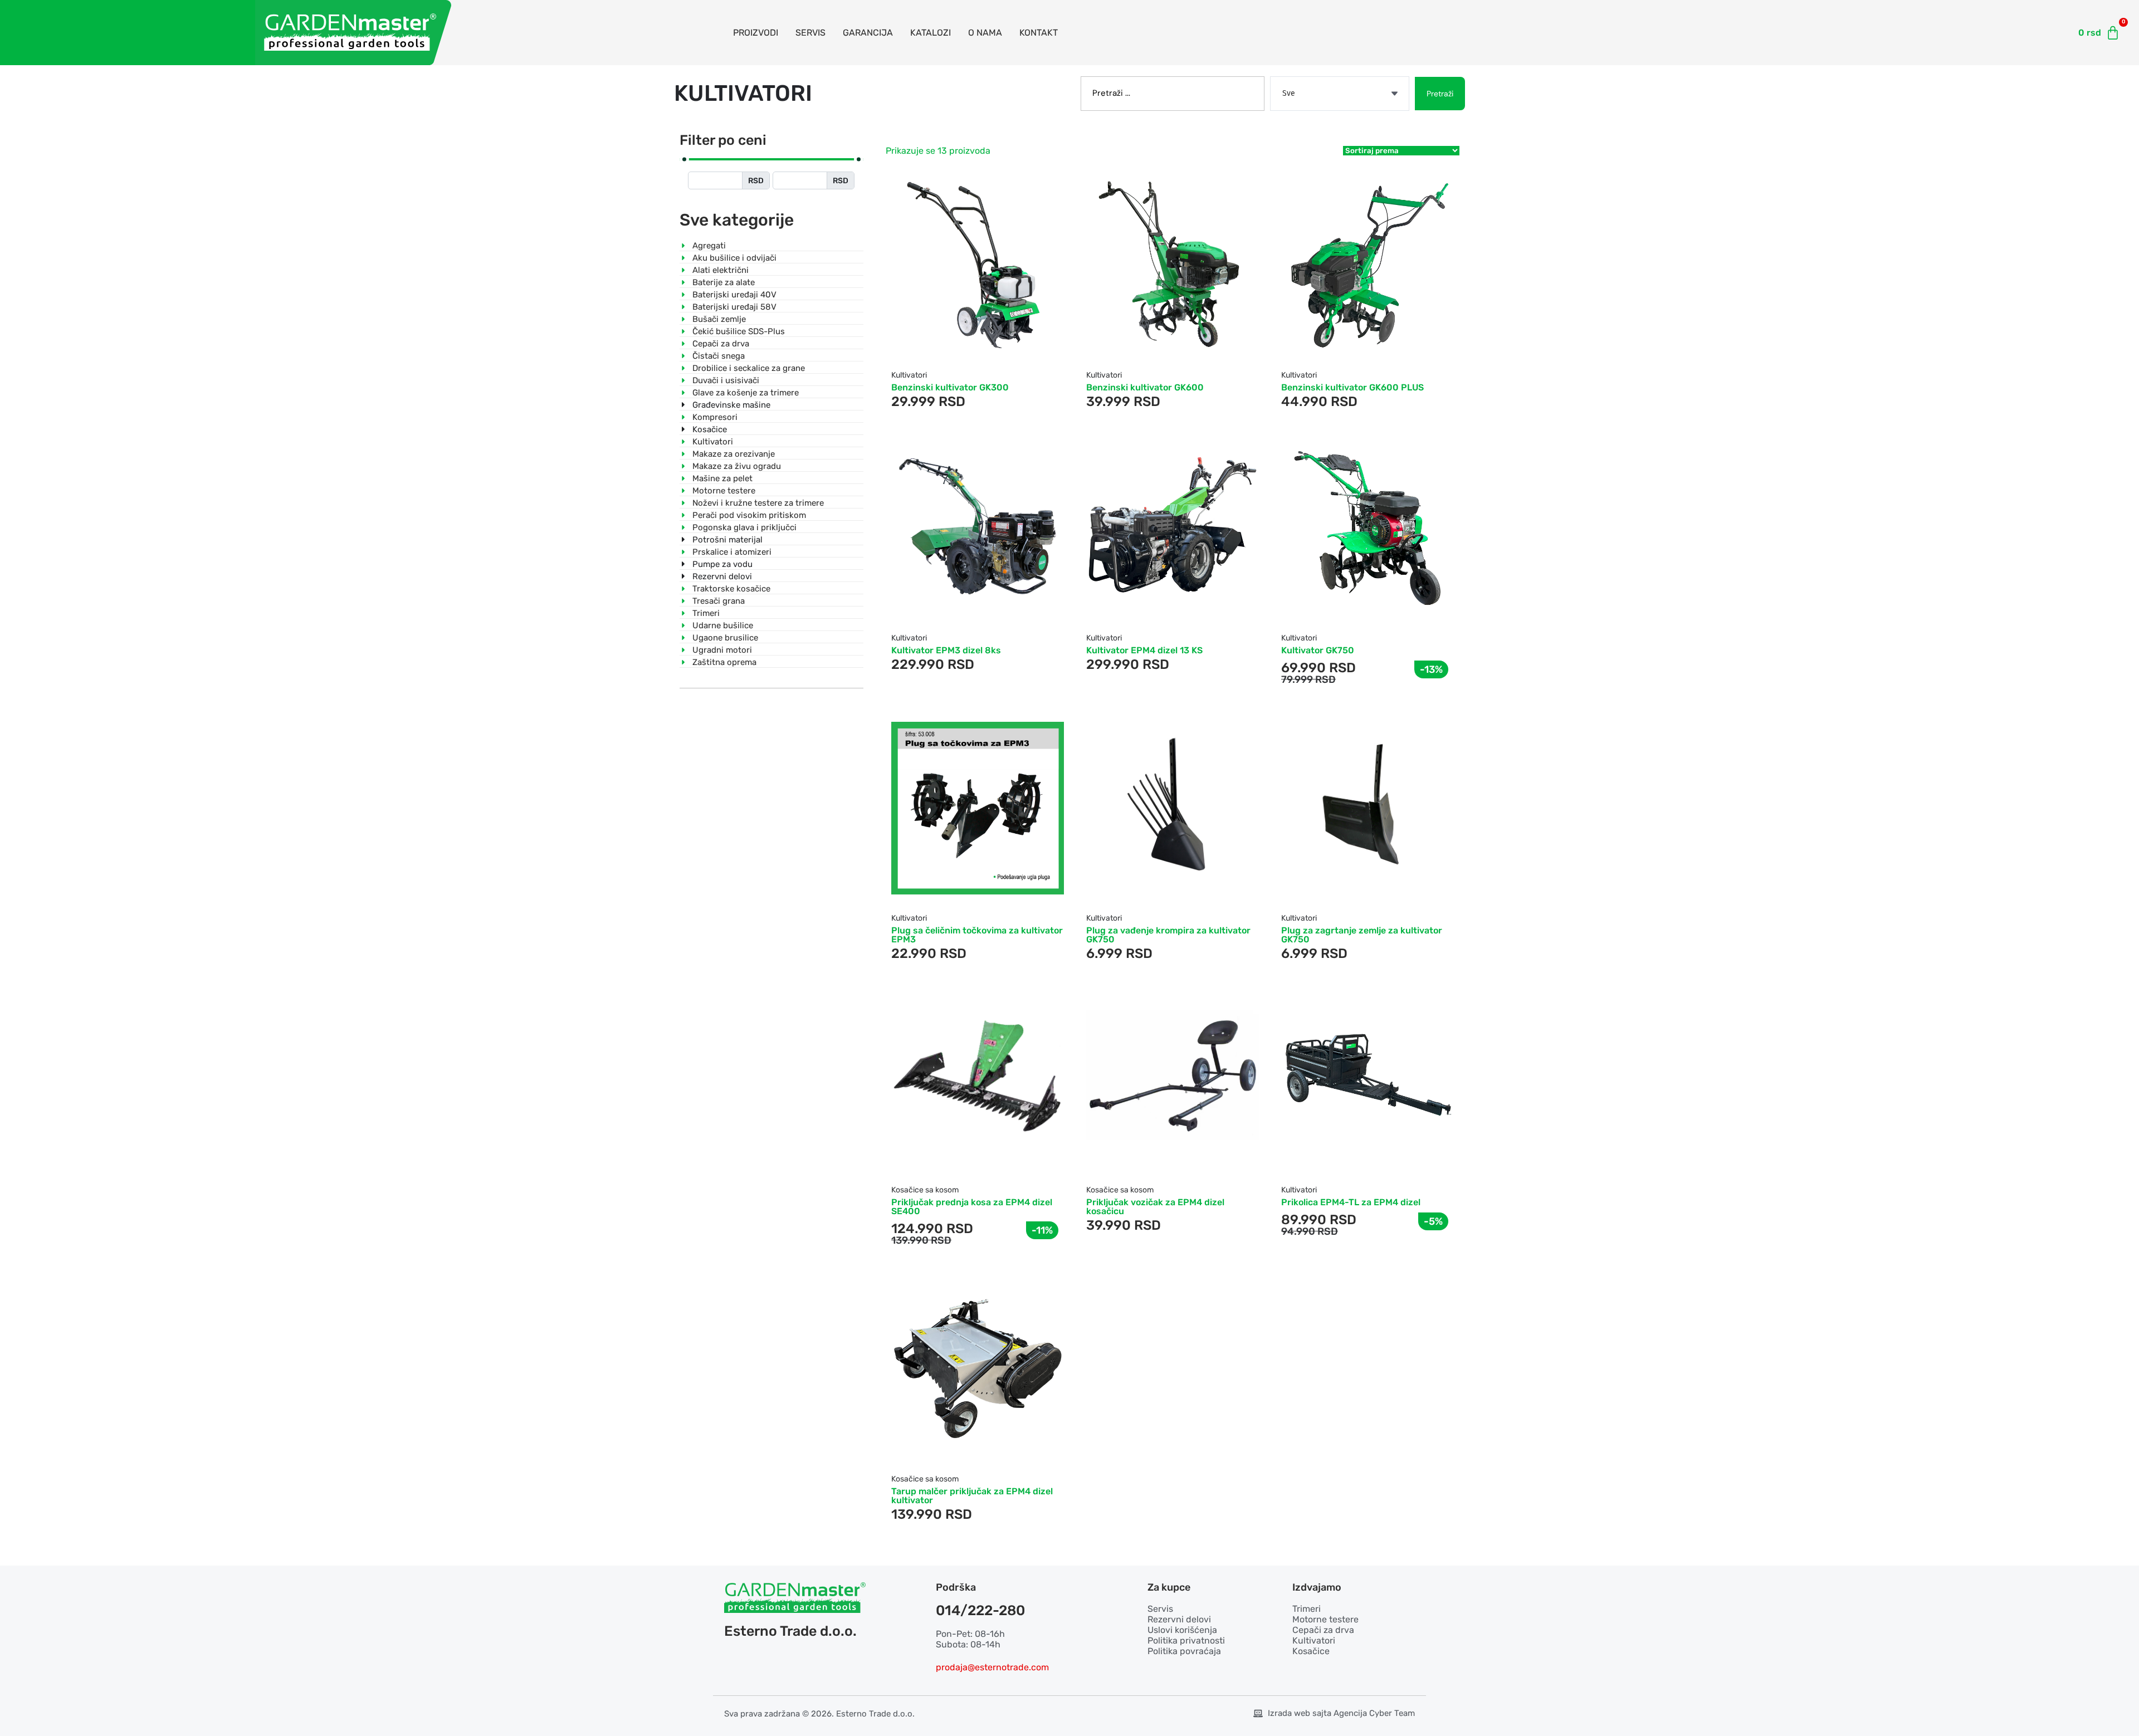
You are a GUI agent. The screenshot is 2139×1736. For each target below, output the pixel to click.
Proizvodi (756, 33)
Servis (810, 33)
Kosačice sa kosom (925, 1190)
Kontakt (1039, 33)
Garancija (868, 33)
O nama (985, 33)
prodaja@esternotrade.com (992, 1667)
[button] (950, 349)
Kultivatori (909, 375)
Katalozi (931, 33)
